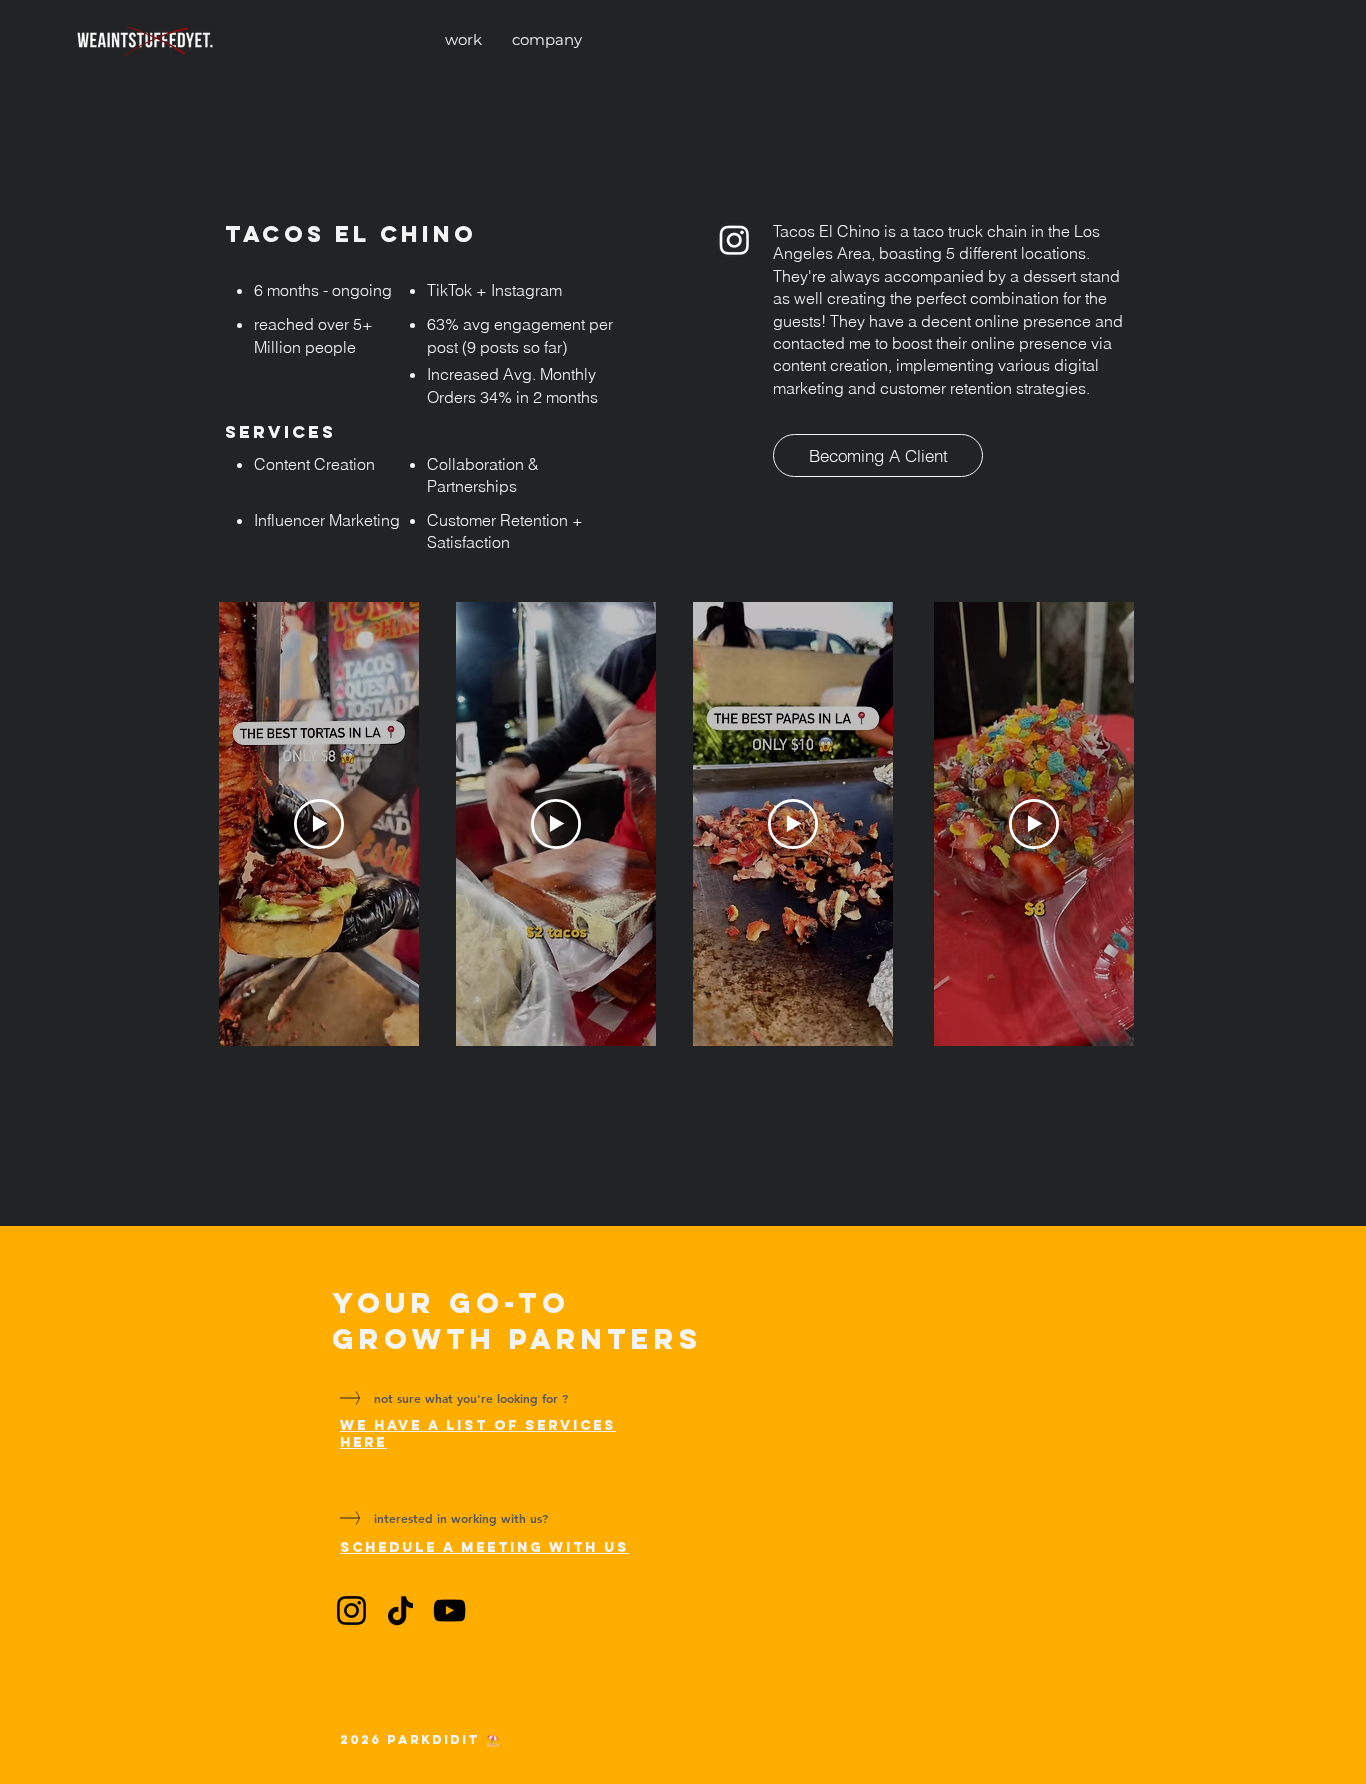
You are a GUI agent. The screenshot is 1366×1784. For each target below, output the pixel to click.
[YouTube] (449, 1610)
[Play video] (319, 824)
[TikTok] (400, 1610)
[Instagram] (734, 239)
